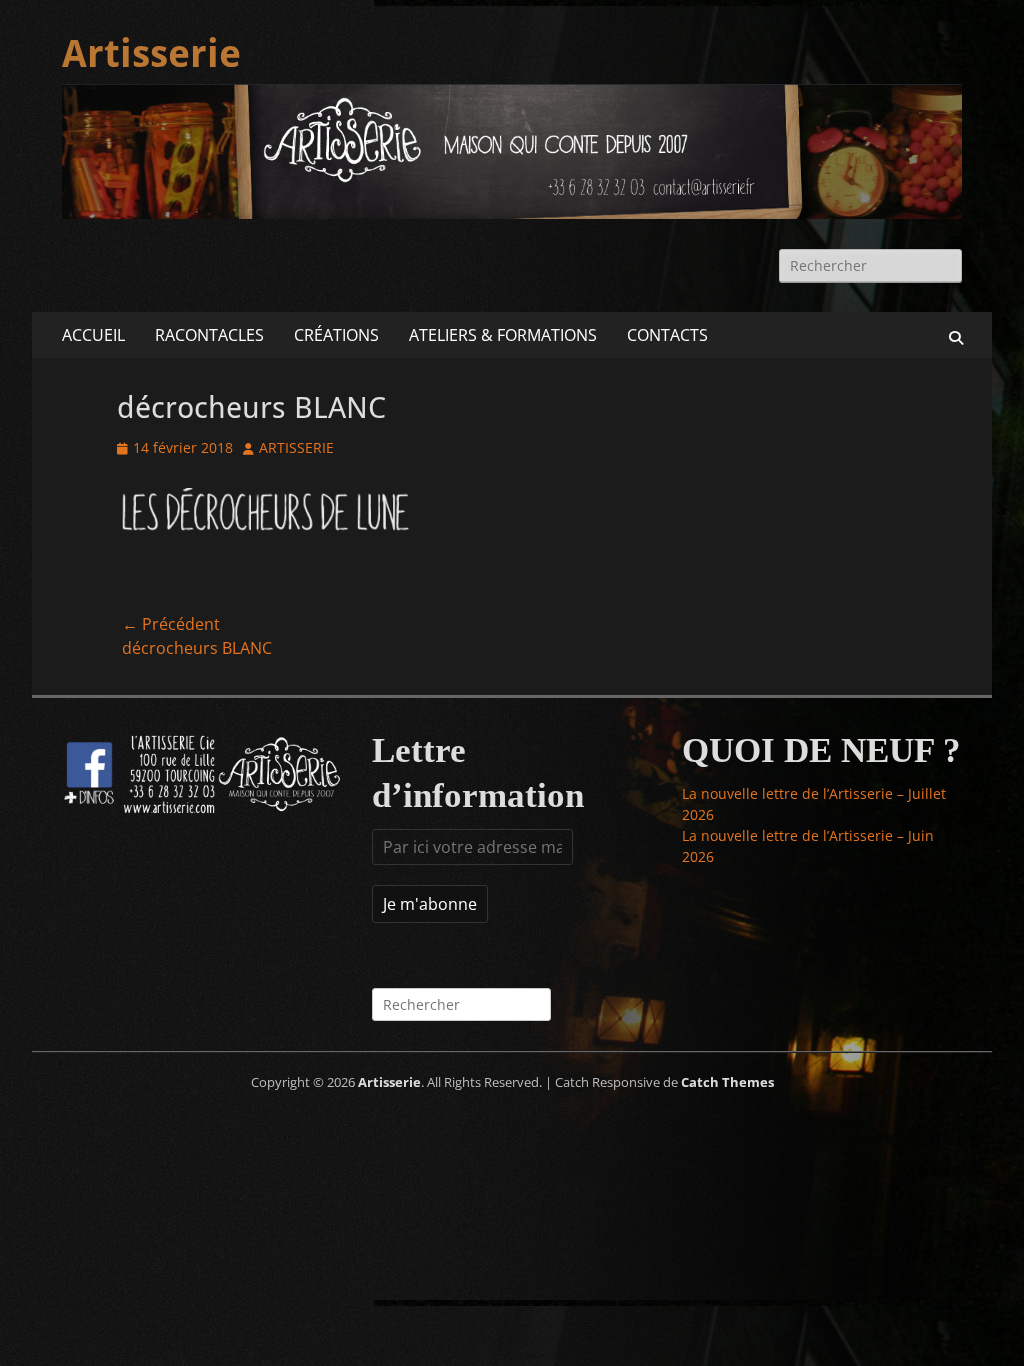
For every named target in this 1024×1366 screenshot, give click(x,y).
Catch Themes (727, 1082)
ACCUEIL (93, 335)
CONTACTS (667, 335)
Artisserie (151, 54)
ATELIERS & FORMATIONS (503, 335)
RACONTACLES (209, 335)
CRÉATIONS (336, 335)
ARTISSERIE (296, 447)
